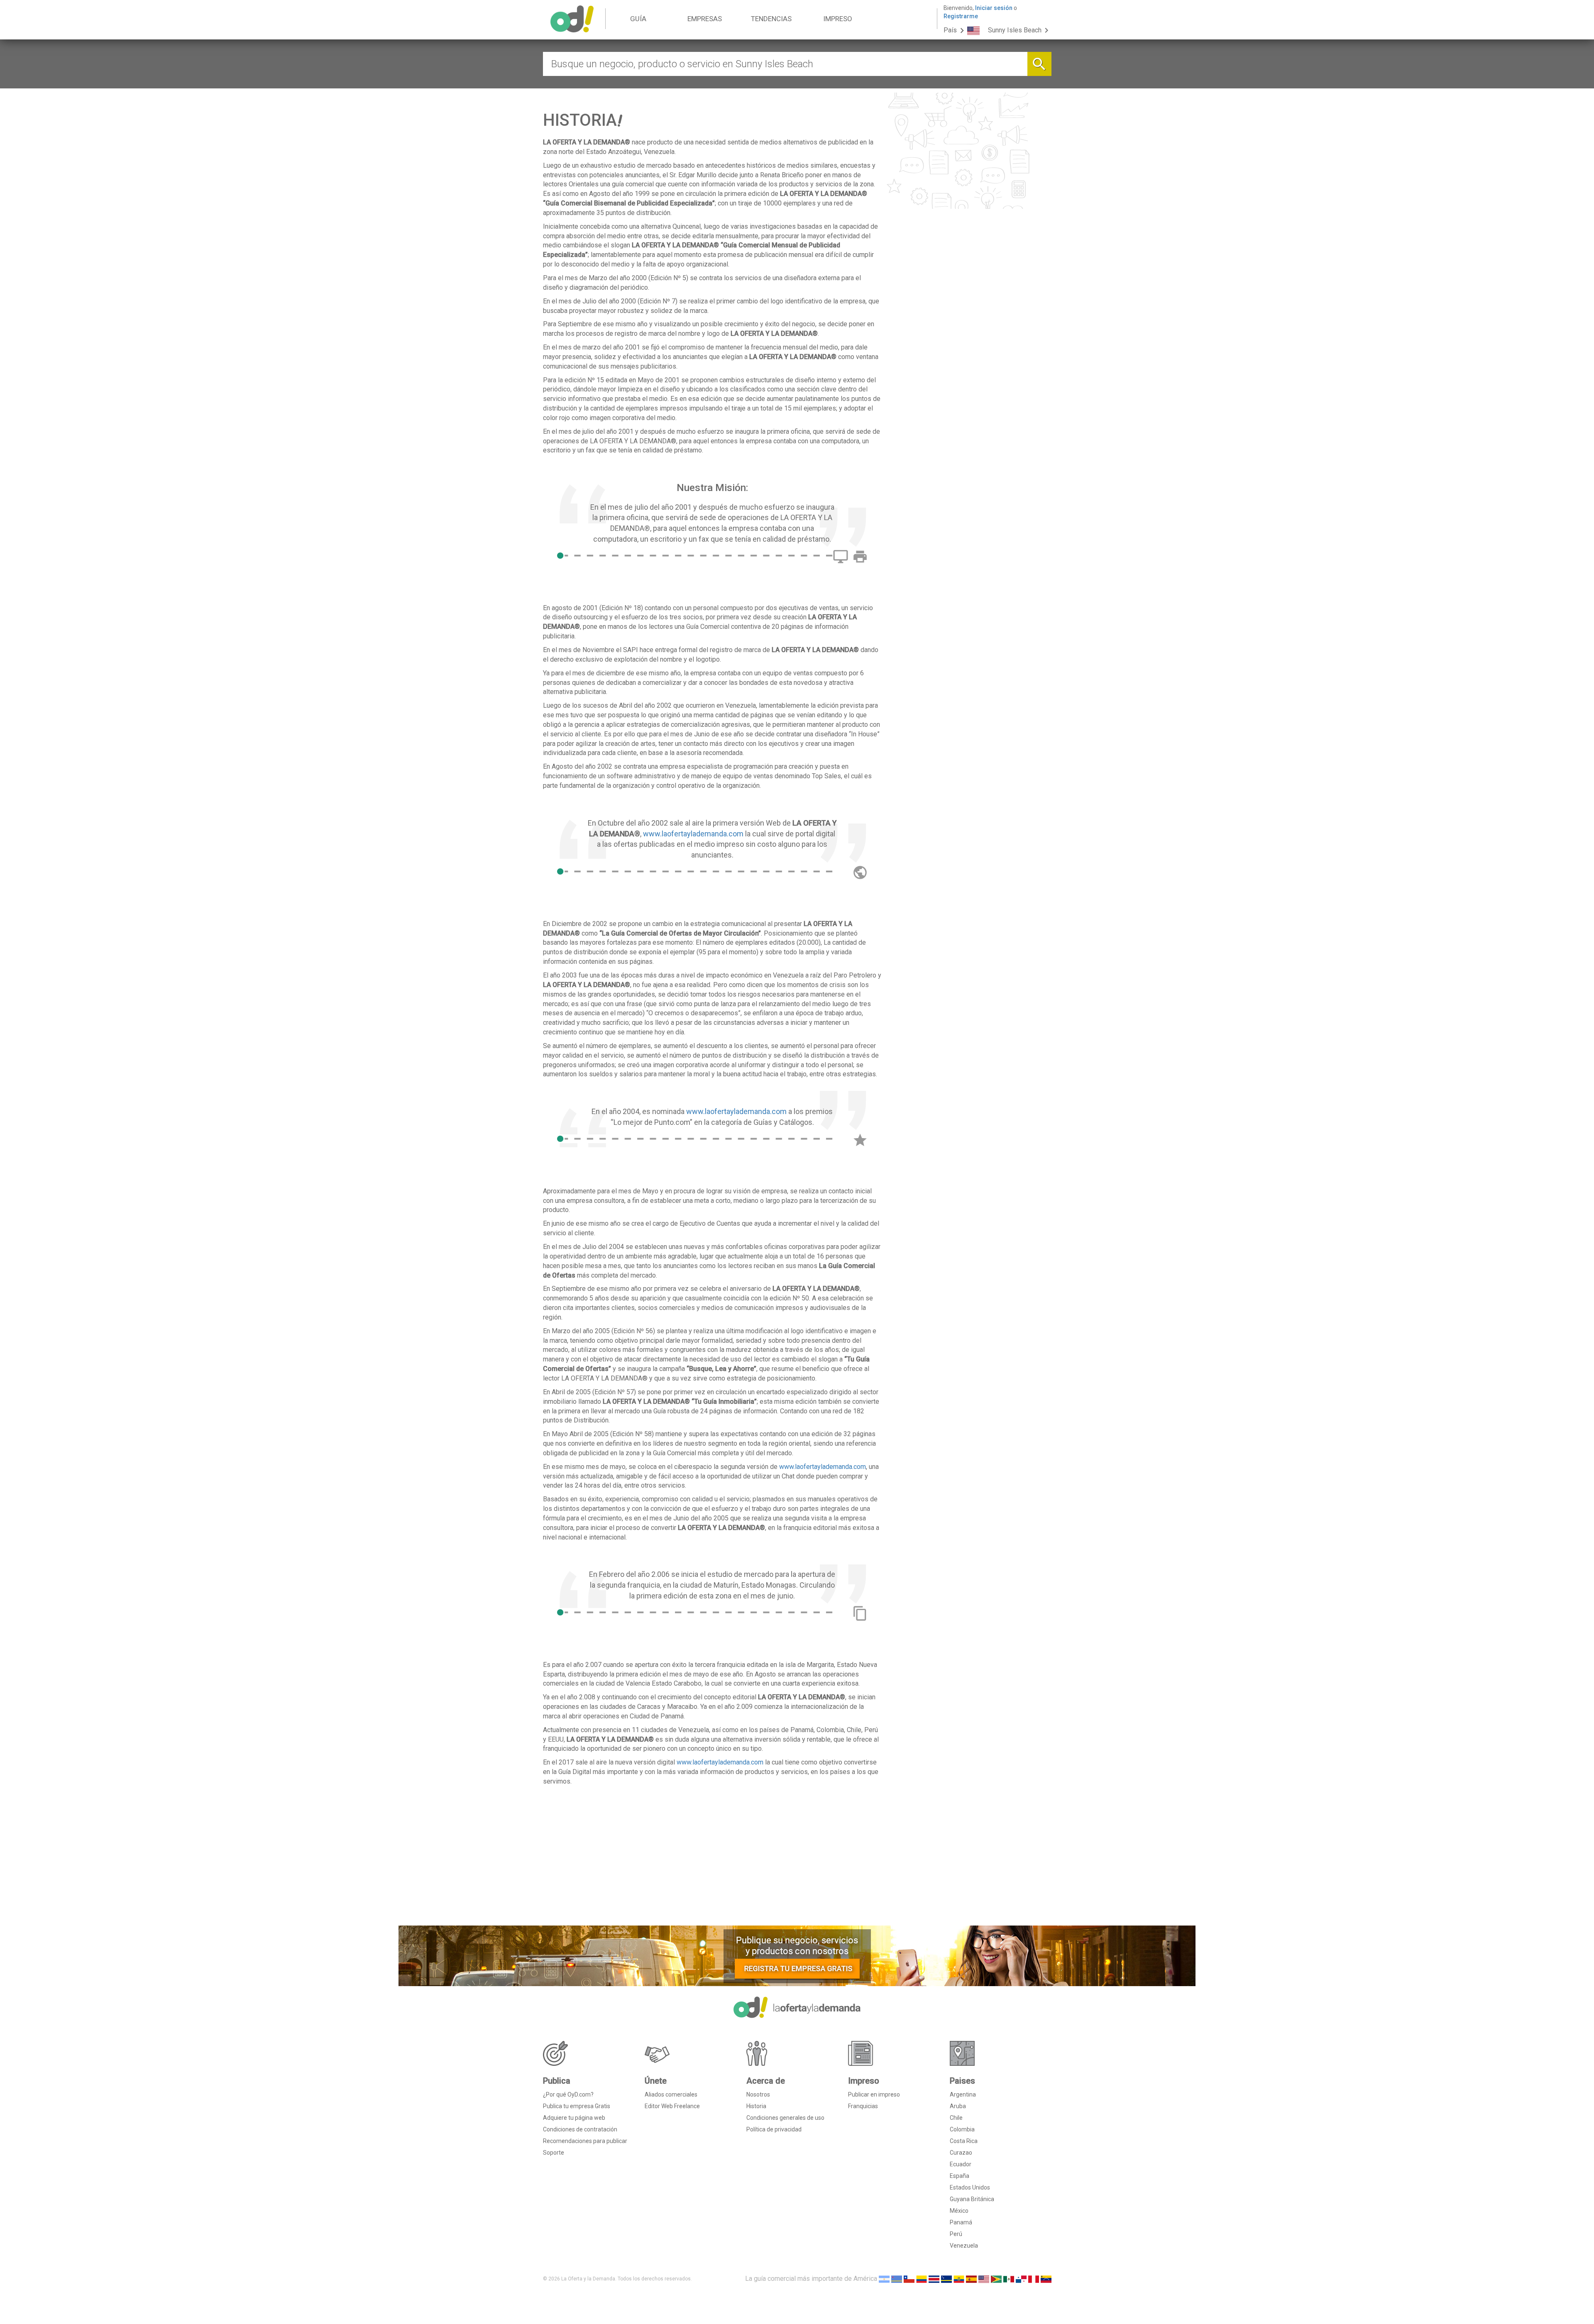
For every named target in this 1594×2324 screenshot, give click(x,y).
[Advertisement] (713, 1859)
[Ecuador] (959, 2279)
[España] (971, 2279)
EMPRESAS (705, 19)
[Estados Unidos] (984, 2279)
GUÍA (638, 19)
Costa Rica (964, 2141)
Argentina (963, 2094)
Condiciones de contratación (580, 2129)
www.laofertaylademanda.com (693, 834)
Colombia (962, 2129)
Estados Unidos (970, 2187)
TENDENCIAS (771, 19)
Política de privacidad (774, 2129)
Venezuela (964, 2246)
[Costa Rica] (934, 2279)
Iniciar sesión (994, 8)
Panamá (961, 2222)
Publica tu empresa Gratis (577, 2106)
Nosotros (758, 2094)
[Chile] (909, 2279)
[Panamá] (1021, 2279)
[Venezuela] (1046, 2279)
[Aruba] (897, 2279)
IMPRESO (838, 19)
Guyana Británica (972, 2199)
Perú (956, 2234)
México (959, 2211)
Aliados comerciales (671, 2094)
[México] (1009, 2279)
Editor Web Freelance (672, 2106)
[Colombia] (922, 2279)
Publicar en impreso (874, 2094)
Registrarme (961, 16)
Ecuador (961, 2164)
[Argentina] (884, 2279)
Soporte (554, 2153)
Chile (956, 2118)
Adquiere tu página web (574, 2118)
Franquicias (863, 2106)
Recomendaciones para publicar (585, 2141)
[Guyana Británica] (996, 2279)
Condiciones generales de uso (785, 2118)
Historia (756, 2106)
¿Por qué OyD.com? (568, 2094)
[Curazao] (946, 2279)
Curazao (961, 2153)
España (960, 2176)
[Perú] (1034, 2279)
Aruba (958, 2106)
